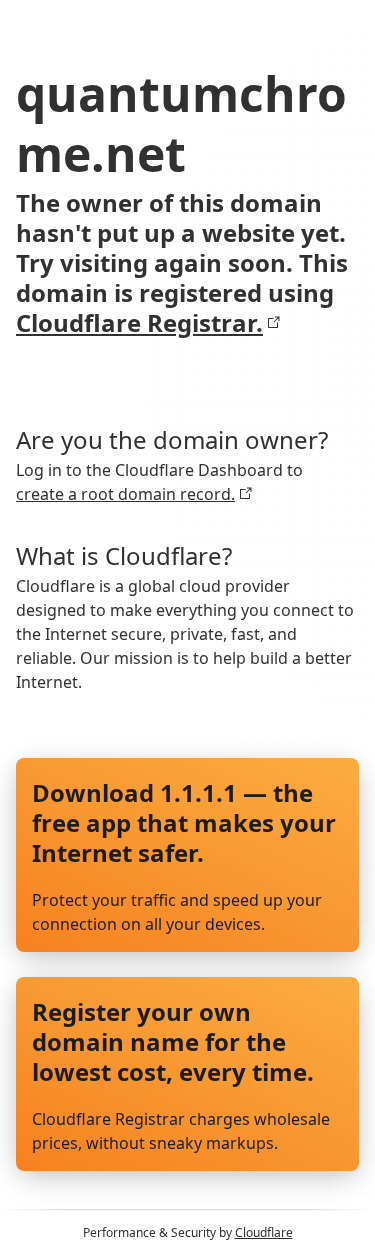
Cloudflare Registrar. (139, 323)
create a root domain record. (125, 494)
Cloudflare (264, 1232)
